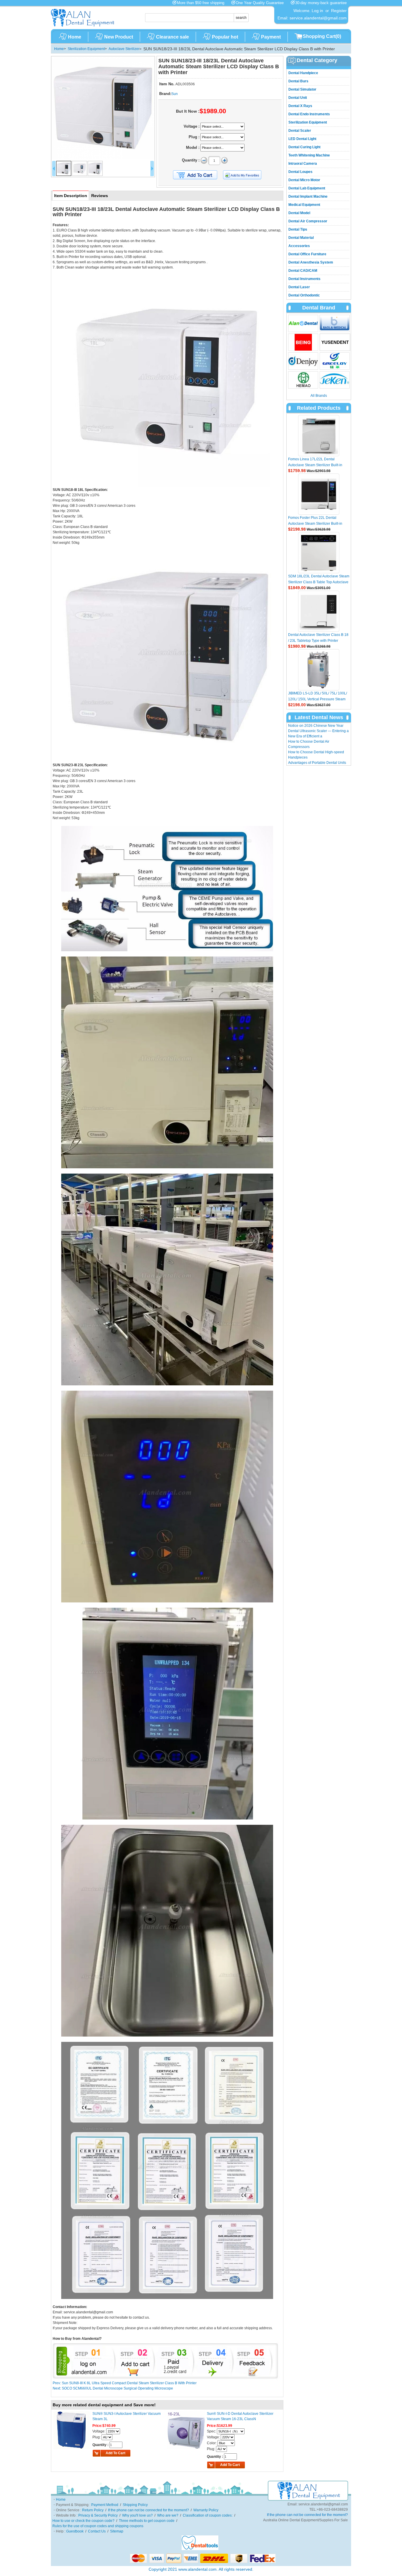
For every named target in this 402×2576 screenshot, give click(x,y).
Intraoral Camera (303, 164)
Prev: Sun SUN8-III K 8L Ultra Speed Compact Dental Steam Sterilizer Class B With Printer (125, 2383)
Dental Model (299, 213)
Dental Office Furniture (307, 254)
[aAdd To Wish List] (246, 175)
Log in (317, 11)
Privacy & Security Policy (98, 2515)
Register (339, 11)
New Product (119, 37)
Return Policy (93, 2510)
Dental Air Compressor (308, 221)
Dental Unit (298, 98)
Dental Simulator (302, 89)
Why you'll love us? (137, 2515)
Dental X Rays (300, 106)
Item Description (71, 196)
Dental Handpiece (303, 73)
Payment (271, 37)
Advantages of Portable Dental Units (317, 763)
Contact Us (97, 2531)
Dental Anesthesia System (311, 262)
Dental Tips (298, 229)
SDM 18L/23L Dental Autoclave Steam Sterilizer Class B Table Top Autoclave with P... (319, 582)
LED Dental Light (302, 139)
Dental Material (301, 238)
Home (75, 37)
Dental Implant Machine (308, 196)
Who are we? (168, 2515)
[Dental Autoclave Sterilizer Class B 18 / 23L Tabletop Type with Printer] (319, 611)
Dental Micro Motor (304, 180)
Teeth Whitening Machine (309, 155)
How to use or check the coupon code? (83, 2521)
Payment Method (105, 2505)
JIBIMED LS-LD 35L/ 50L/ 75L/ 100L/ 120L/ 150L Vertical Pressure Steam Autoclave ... (318, 699)
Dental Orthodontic (304, 295)
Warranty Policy (206, 2510)
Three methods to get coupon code (147, 2521)
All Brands (319, 396)
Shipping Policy (135, 2505)
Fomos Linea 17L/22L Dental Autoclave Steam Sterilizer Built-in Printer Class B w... (315, 465)
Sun (175, 94)
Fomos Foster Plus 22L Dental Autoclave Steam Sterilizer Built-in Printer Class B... (315, 524)
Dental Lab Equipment (307, 188)
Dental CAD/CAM (303, 271)
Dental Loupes (300, 172)
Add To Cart (116, 2453)
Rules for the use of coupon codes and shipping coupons (98, 2526)
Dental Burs (298, 81)
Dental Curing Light (304, 147)
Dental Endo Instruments (309, 114)
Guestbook (75, 2531)
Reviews (100, 196)
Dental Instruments (304, 279)
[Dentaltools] (200, 2549)
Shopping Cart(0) (322, 36)
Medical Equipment (304, 205)
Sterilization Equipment (86, 49)
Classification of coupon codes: (208, 2515)
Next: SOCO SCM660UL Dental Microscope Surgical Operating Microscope (113, 2388)
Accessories (299, 246)
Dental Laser (299, 287)
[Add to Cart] (195, 175)
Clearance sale (172, 37)
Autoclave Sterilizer (124, 49)
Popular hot (225, 37)
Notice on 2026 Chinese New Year (316, 726)
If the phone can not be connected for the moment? (148, 2510)
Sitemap (117, 2531)
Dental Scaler (300, 131)
